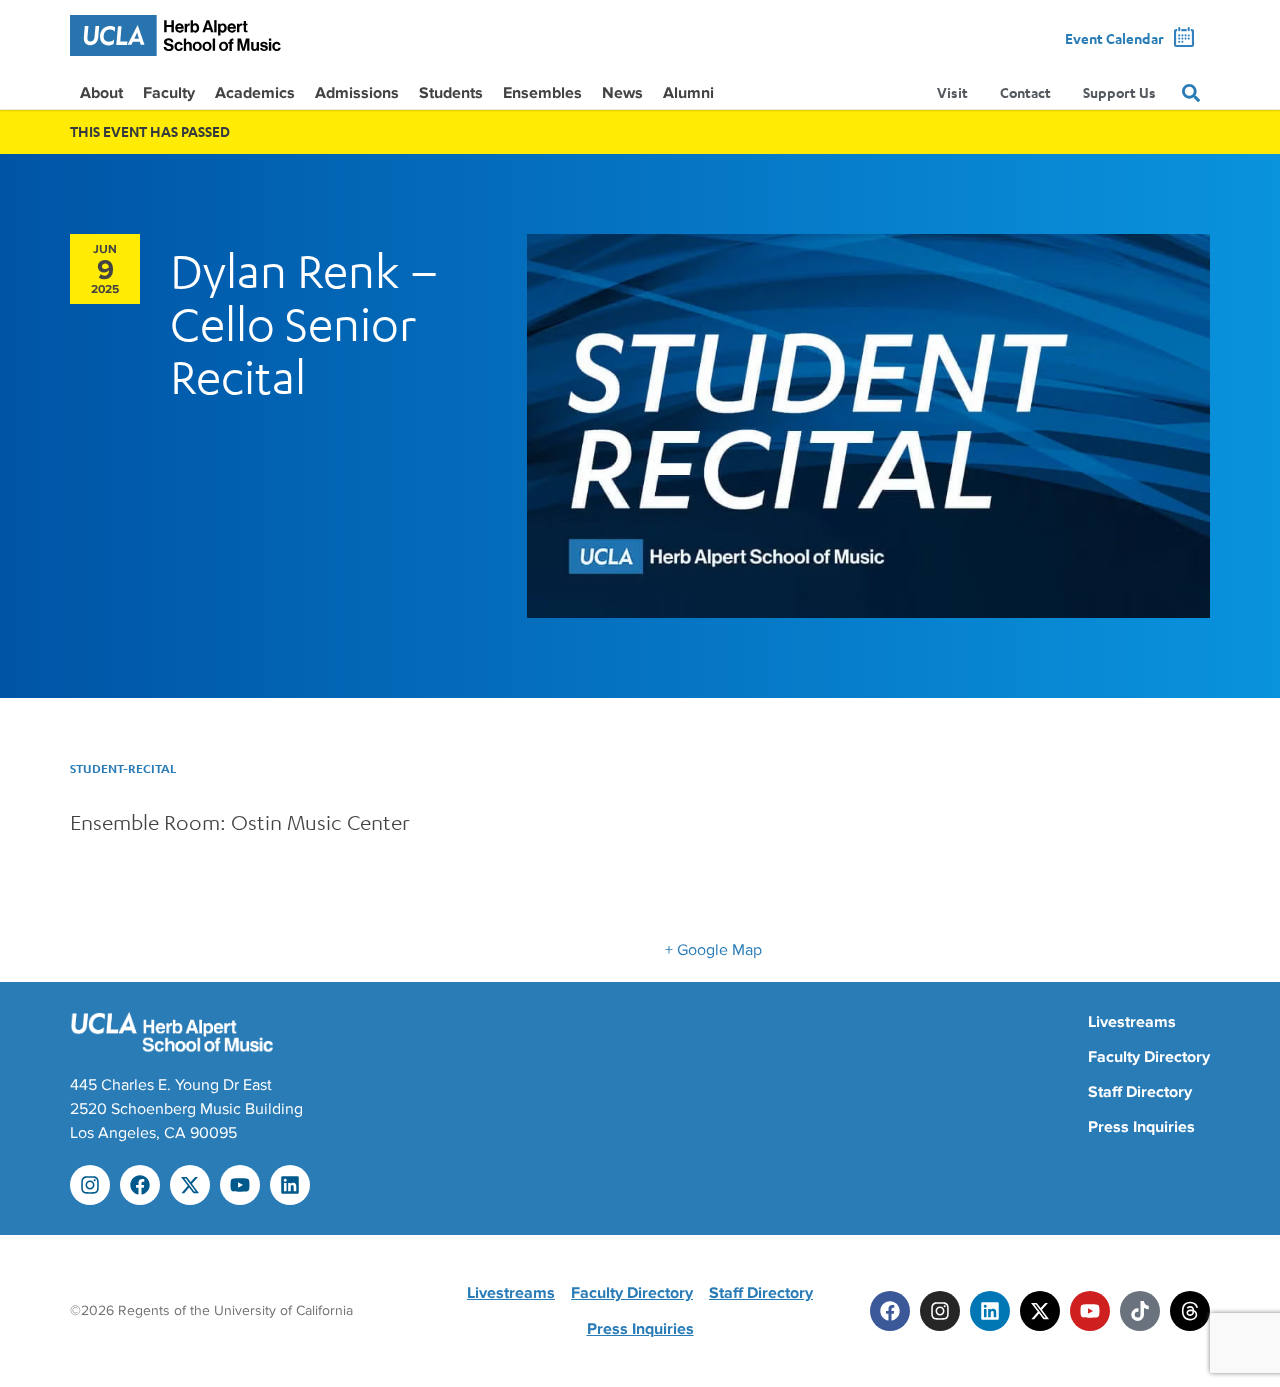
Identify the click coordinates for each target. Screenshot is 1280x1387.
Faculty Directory (1149, 1057)
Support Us (1119, 92)
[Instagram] (90, 1185)
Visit (952, 92)
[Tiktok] (1140, 1311)
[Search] (1191, 93)
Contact (1025, 92)
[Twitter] (1040, 1311)
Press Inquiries (1141, 1127)
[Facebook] (140, 1185)
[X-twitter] (190, 1185)
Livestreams (1132, 1022)
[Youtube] (240, 1185)
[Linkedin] (290, 1185)
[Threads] (1190, 1311)
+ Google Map (713, 950)
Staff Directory (1140, 1092)
